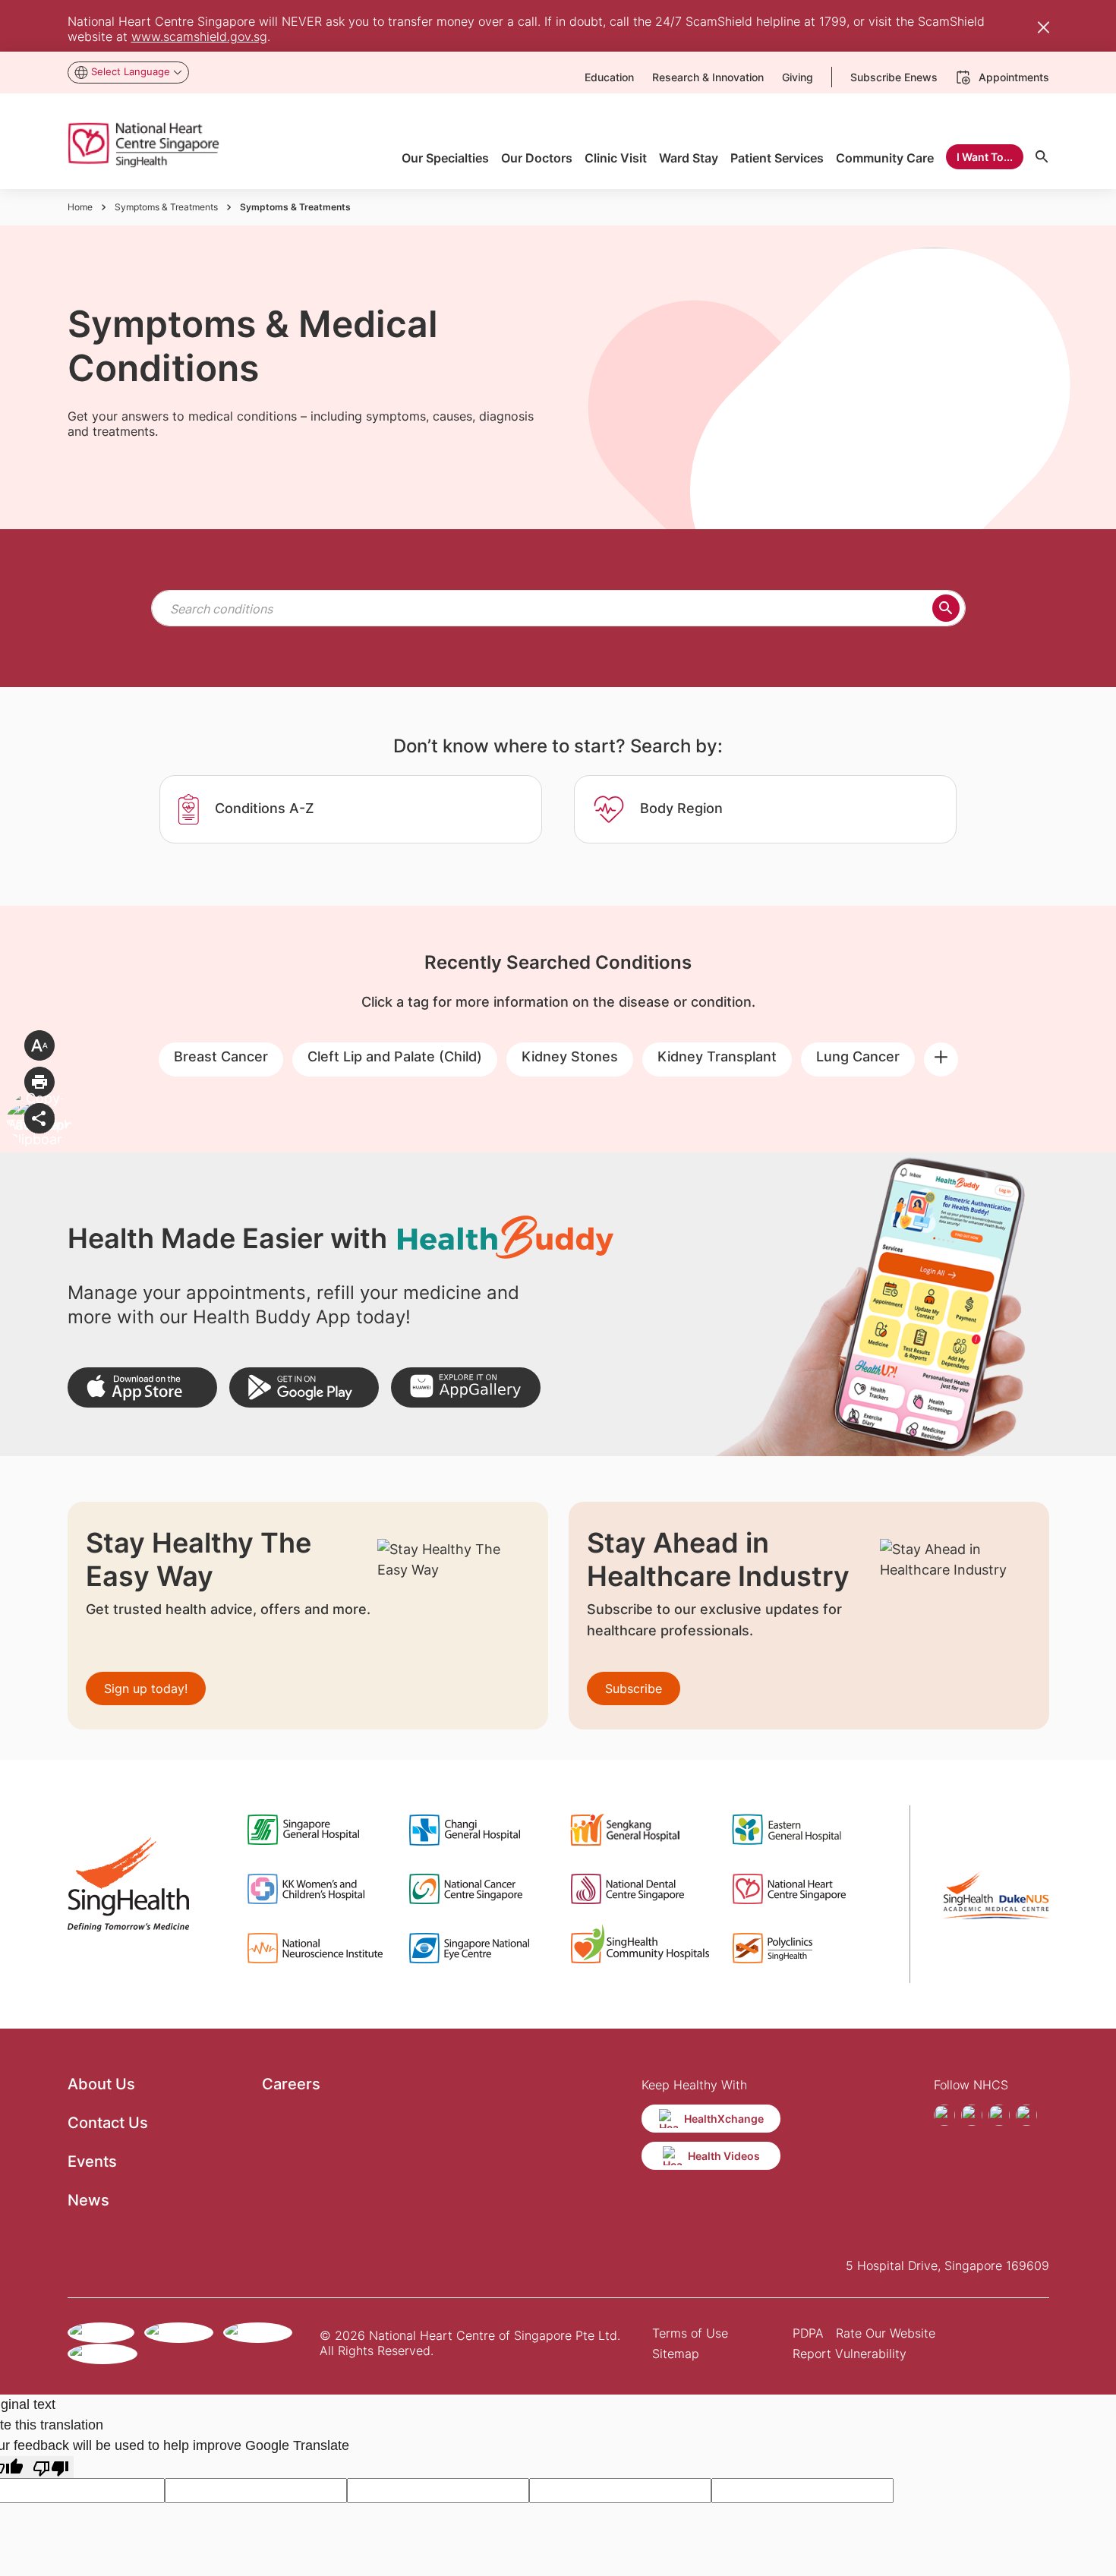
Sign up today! (146, 1688)
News (88, 2200)
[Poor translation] (51, 2467)
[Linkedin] (1026, 2115)
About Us (101, 2084)
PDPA (808, 2333)
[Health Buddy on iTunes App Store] (142, 1387)
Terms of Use (690, 2333)
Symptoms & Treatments (166, 207)
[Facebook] (944, 2115)
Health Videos (724, 2156)
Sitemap (676, 2354)
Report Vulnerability (850, 2354)
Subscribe (634, 1688)
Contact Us (108, 2123)
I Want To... (985, 157)
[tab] (351, 809)
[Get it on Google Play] (304, 1387)
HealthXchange (724, 2119)
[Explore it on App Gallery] (466, 1387)
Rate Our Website (886, 2333)
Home (80, 207)
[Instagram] (972, 2115)
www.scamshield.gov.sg (199, 36)
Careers (291, 2084)
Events (92, 2161)
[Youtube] (999, 2115)
